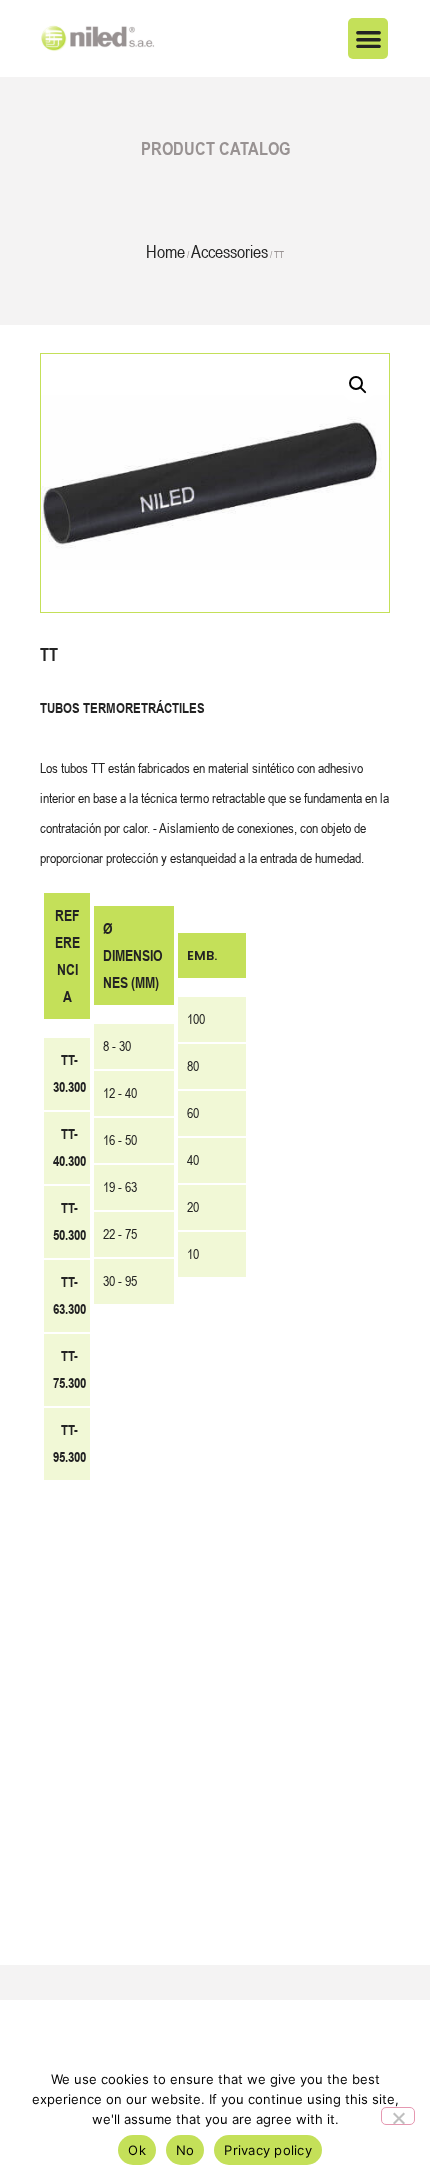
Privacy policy (268, 2150)
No (185, 2150)
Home (165, 251)
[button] (368, 38)
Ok (137, 2150)
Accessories (229, 251)
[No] (398, 2116)
